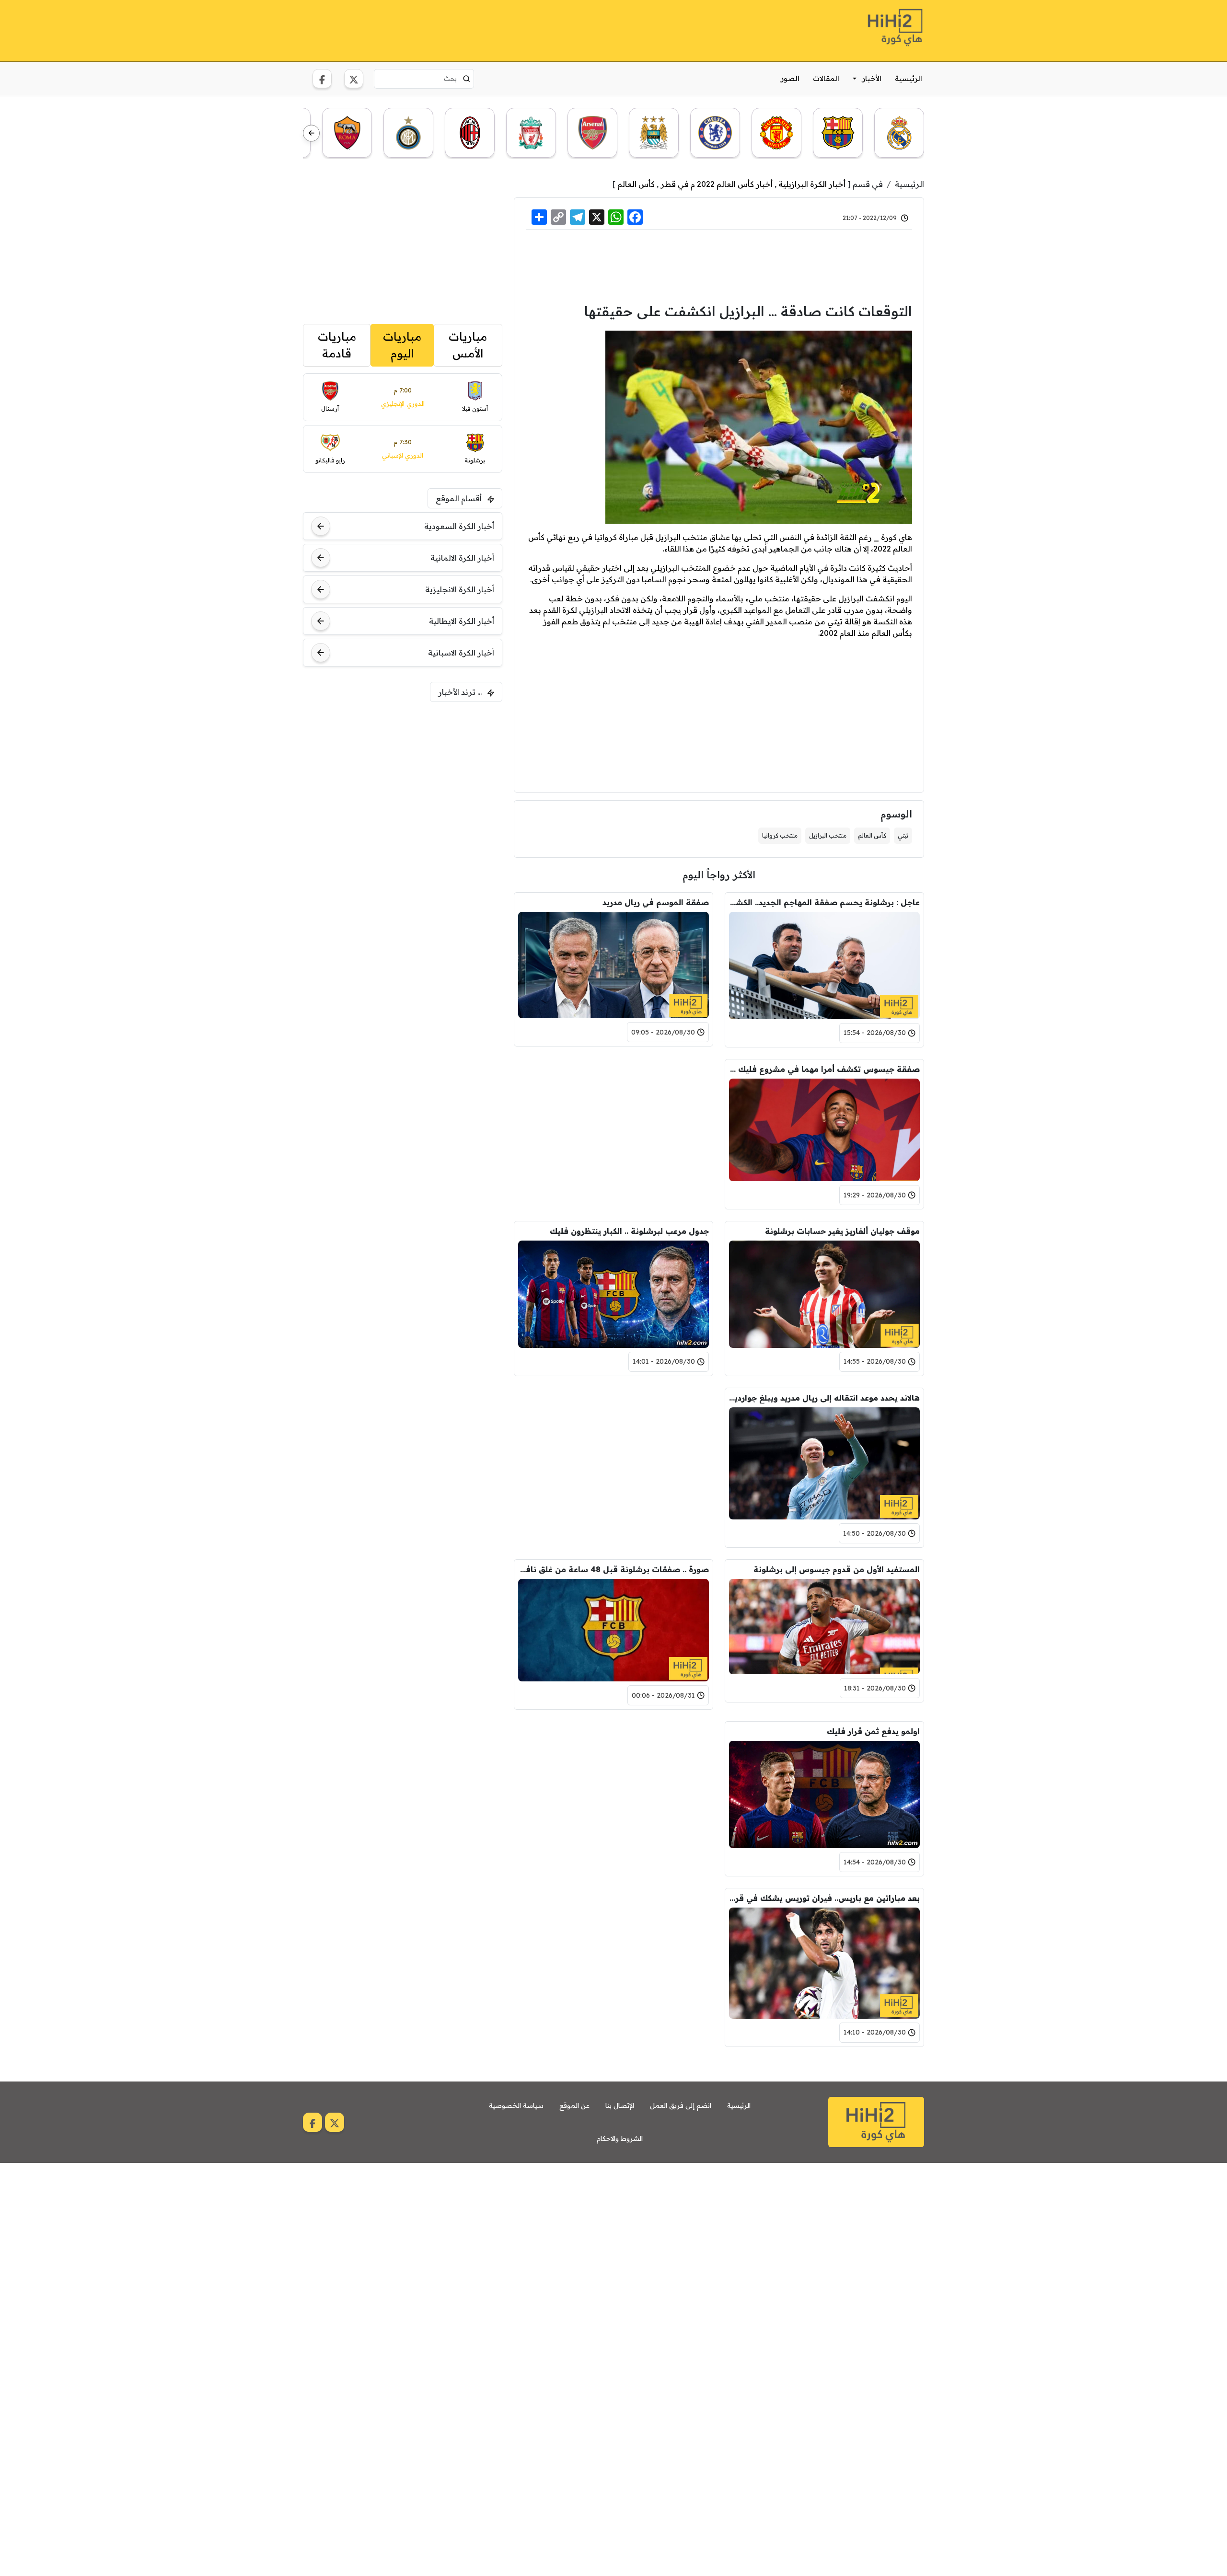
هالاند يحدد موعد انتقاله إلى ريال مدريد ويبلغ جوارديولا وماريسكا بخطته (824, 1398)
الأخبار (872, 78)
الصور (790, 78)
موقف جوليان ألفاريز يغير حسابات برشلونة (842, 1231)
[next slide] (311, 133)
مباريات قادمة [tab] (337, 345)
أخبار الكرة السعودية (459, 526)
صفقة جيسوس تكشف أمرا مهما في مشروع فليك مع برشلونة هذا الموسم (824, 1069)
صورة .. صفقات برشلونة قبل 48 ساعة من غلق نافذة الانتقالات (613, 1569)
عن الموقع (574, 2105)
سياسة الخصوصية (516, 2105)
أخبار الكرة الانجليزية (460, 589)
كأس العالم (636, 184)
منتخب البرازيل (828, 835)
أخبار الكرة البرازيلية (812, 184)
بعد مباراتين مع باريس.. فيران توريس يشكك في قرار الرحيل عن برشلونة (824, 1898)
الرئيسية (909, 78)
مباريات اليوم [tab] (402, 345)
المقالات (826, 78)
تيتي (903, 835)
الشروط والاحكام (620, 2139)
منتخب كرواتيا (780, 835)
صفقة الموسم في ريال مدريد (656, 902)
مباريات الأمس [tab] (468, 345)
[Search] (467, 79)
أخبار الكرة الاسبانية (461, 653)
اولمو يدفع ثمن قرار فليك (873, 1731)
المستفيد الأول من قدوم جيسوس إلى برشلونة (837, 1569)
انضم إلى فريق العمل (681, 2105)
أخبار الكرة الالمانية (462, 558)
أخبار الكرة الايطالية (462, 621)
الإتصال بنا (620, 2105)
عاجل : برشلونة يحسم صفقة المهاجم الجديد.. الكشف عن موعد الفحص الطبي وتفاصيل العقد (824, 902)
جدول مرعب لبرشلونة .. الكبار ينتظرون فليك (629, 1231)
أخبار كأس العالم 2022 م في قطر (717, 184)
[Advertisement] (477, 29)
